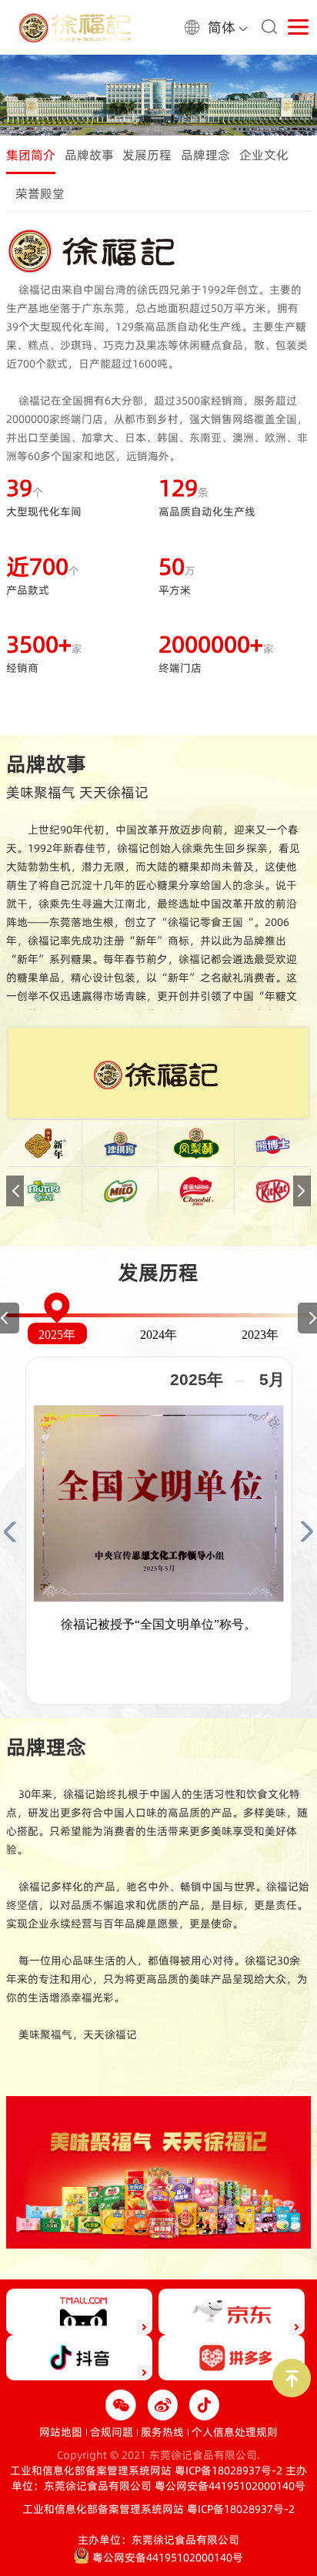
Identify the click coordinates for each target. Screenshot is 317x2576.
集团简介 (31, 155)
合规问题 (112, 2432)
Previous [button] (15, 1191)
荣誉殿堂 (40, 193)
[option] (158, 90)
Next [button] (302, 1191)
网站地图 (61, 2432)
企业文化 (264, 155)
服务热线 (162, 2432)
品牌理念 (205, 155)
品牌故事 (89, 155)
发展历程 (147, 155)
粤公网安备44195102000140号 (230, 2486)
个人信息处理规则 (235, 2432)
